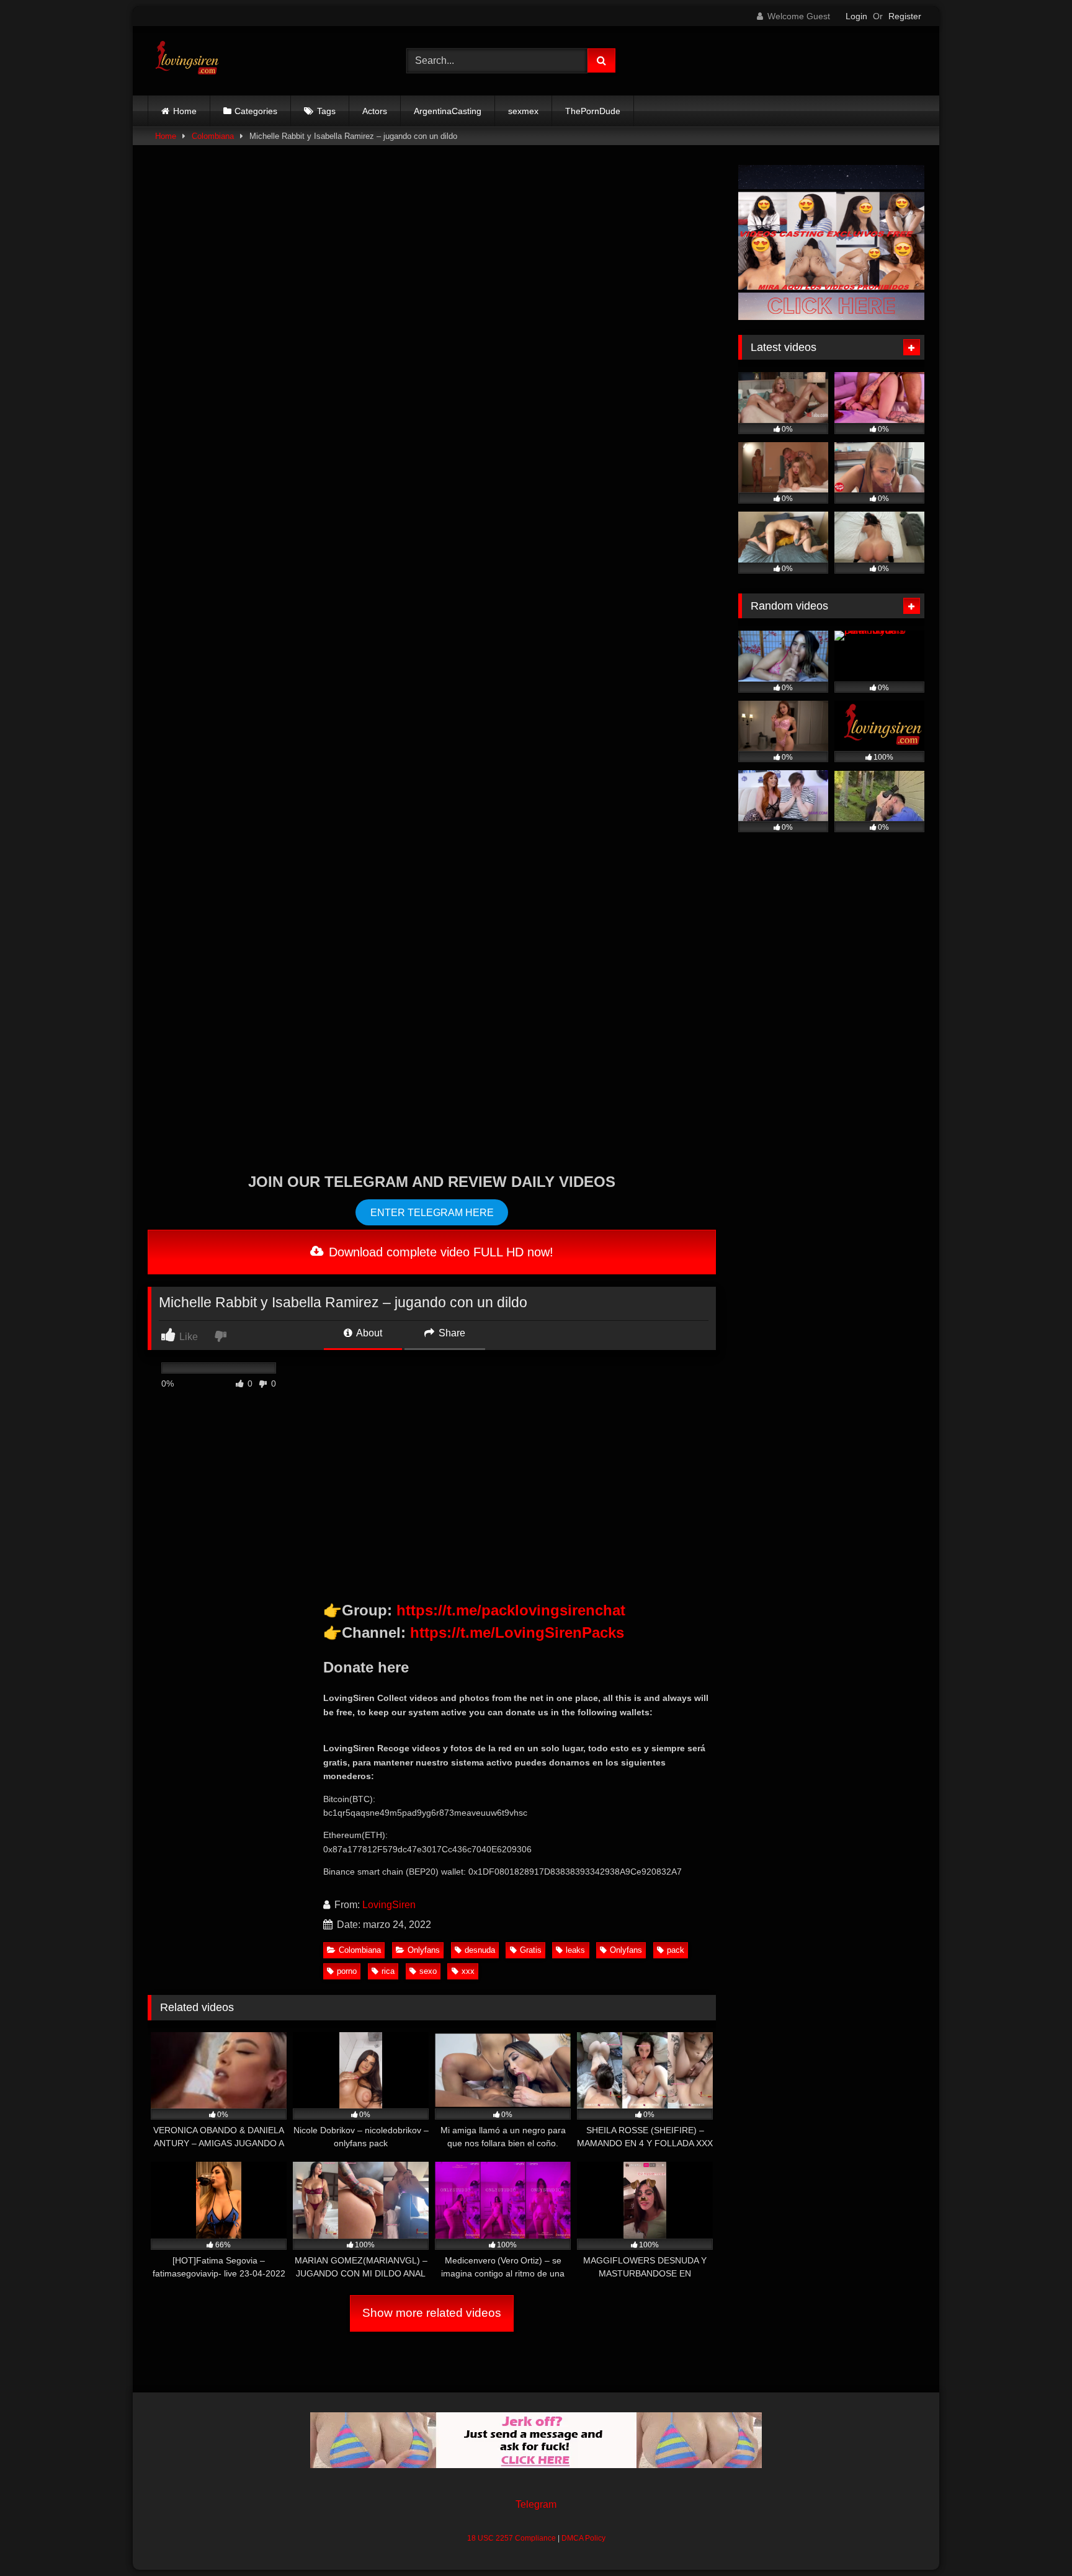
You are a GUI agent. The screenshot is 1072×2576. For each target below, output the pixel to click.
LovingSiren (389, 1905)
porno (347, 1971)
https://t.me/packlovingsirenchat (511, 1610)
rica (388, 1971)
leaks (575, 1950)
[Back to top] (1034, 2539)
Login (856, 16)
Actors (375, 111)
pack (676, 1950)
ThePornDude (593, 111)
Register (905, 16)
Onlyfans (424, 1950)
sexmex (523, 111)
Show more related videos (432, 2313)
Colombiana (213, 136)
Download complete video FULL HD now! (439, 1252)
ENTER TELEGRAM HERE (432, 1213)
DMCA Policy (583, 2538)
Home (185, 111)
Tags (326, 111)
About (368, 1333)
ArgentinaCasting (448, 111)
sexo (428, 1971)
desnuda (480, 1950)
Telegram (536, 2504)
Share (451, 1333)
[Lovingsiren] (184, 61)
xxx (468, 1971)
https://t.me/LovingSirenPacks (517, 1632)
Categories (256, 111)
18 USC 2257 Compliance (511, 2538)
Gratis (531, 1950)
